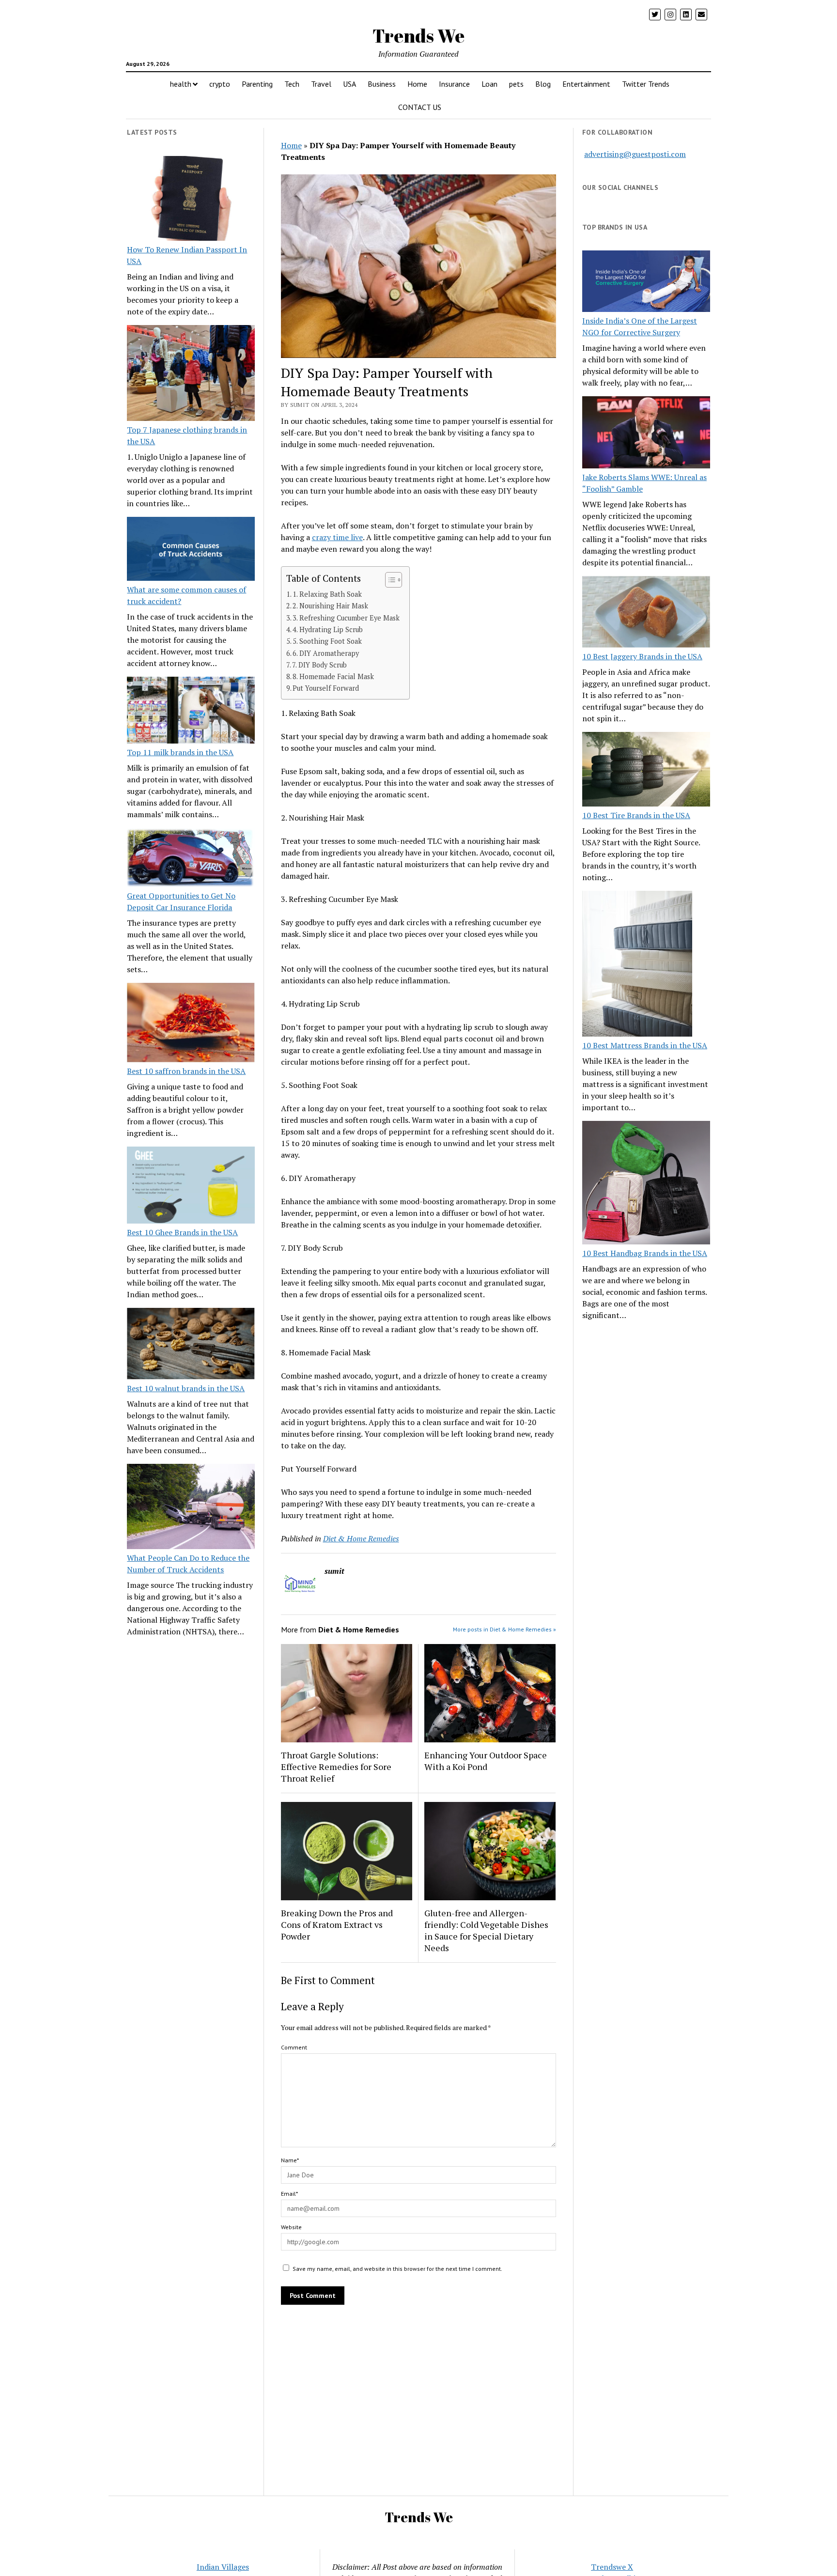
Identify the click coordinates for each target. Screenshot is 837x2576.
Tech (292, 84)
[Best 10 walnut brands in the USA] (191, 1345)
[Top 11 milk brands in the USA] (191, 712)
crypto (220, 84)
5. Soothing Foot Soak (327, 641)
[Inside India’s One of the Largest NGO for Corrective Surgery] (646, 283)
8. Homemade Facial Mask (333, 676)
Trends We (418, 36)
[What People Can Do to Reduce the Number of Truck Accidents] (191, 1508)
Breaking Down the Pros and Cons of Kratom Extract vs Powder (337, 1924)
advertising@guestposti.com (635, 154)
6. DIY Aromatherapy (326, 653)
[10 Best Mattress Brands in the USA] (637, 965)
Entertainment (586, 84)
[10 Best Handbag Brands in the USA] (646, 1184)
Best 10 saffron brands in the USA (186, 1071)
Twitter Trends (646, 84)
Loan (489, 84)
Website (291, 2227)
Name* (290, 2160)
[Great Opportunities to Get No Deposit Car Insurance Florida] (191, 859)
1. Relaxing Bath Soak (327, 594)
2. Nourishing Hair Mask (330, 606)
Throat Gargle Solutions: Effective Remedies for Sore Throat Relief (336, 1767)
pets (516, 84)
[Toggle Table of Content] (389, 580)
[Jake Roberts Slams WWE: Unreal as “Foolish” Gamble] (646, 434)
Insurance (454, 84)
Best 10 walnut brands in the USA (186, 1388)
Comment (294, 2047)
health (181, 84)
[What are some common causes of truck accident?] (191, 550)
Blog (543, 84)
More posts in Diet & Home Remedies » (504, 1629)
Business (382, 84)
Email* (289, 2194)
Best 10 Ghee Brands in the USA (182, 1232)
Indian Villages (223, 2567)
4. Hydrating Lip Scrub (328, 629)
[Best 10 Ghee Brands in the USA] (191, 1187)
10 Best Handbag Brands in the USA (645, 1253)
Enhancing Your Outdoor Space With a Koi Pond (486, 1761)
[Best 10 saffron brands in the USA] (191, 1024)
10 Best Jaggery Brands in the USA (642, 656)
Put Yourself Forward (326, 688)
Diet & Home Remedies (361, 1538)
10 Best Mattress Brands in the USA (645, 1045)
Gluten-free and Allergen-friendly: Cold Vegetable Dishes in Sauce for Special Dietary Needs (486, 1930)
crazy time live (337, 537)
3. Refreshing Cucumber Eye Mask (346, 618)
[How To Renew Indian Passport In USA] (191, 200)
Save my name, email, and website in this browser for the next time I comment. (397, 2269)
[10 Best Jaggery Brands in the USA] (646, 613)
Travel (321, 84)
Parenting (257, 84)
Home (417, 84)
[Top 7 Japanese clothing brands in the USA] (191, 374)
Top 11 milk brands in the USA (180, 752)
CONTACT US (420, 107)
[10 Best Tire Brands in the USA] (646, 771)
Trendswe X (612, 2567)
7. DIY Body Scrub (319, 665)
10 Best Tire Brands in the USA (636, 815)
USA (349, 84)
